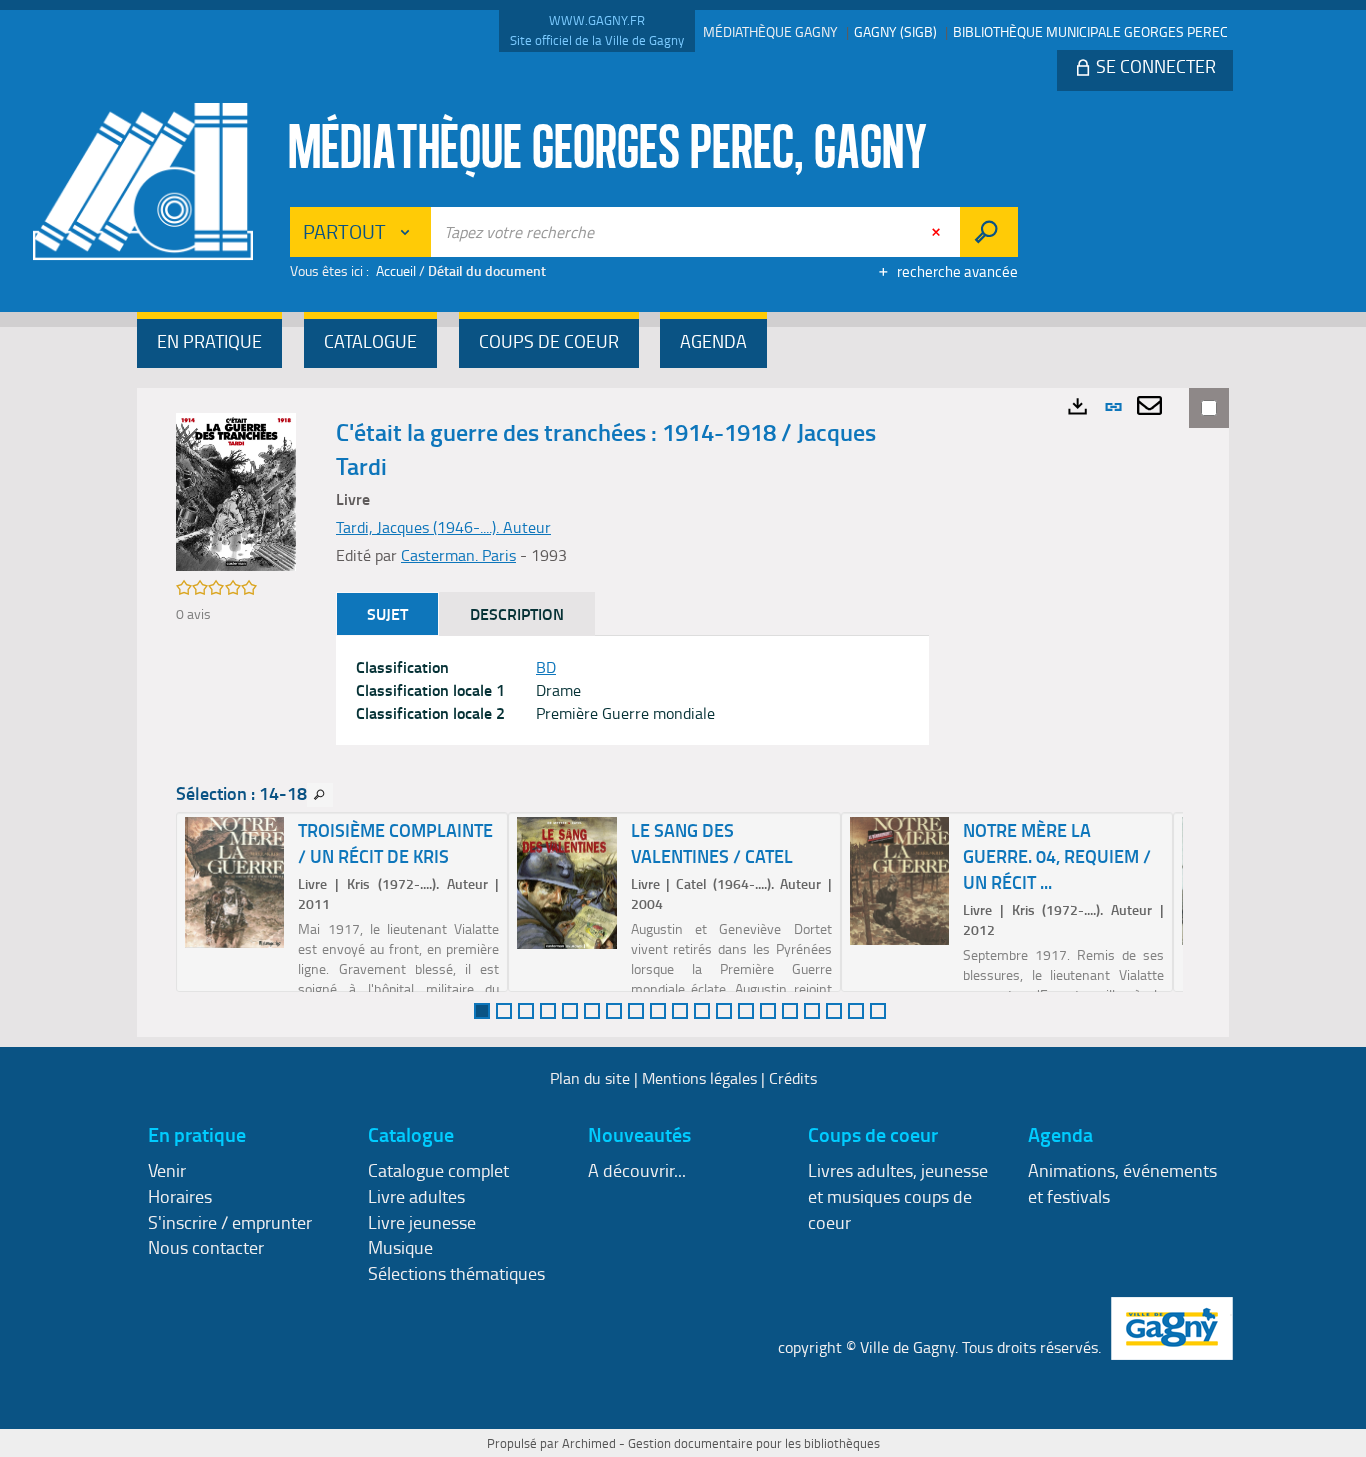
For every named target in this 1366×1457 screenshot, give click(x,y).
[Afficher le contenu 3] (526, 1011)
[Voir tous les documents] (320, 795)
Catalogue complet (438, 1170)
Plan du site (590, 1078)
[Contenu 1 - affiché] (482, 1011)
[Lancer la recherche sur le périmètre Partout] (988, 232)
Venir (167, 1170)
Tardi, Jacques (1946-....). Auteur (443, 527)
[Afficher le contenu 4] (548, 1011)
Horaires (180, 1196)
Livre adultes (416, 1196)
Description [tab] (517, 613)
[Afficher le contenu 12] (724, 1011)
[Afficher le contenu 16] (812, 1011)
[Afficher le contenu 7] (614, 1011)
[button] (209, 343)
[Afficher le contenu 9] (658, 1011)
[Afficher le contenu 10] (680, 1011)
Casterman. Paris (458, 555)
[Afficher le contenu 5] (570, 1011)
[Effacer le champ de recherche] (938, 232)
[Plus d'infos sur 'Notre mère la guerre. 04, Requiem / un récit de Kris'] (899, 881)
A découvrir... (637, 1170)
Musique (400, 1247)
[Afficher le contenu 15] (790, 1011)
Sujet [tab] (387, 613)
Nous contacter (206, 1247)
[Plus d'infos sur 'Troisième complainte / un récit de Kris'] (234, 882)
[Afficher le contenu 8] (636, 1011)
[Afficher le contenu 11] (702, 1011)
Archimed (589, 1443)
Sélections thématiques (456, 1273)
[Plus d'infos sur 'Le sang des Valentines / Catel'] (566, 883)
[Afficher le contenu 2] (504, 1011)
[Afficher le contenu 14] (768, 1011)
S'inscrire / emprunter (230, 1222)
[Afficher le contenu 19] (878, 1011)
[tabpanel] (632, 690)
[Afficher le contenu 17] (834, 1011)
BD (546, 667)
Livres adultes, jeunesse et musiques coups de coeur (898, 1195)
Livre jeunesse (422, 1222)
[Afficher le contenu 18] (856, 1011)
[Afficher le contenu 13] (746, 1011)
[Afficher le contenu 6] (592, 1011)
